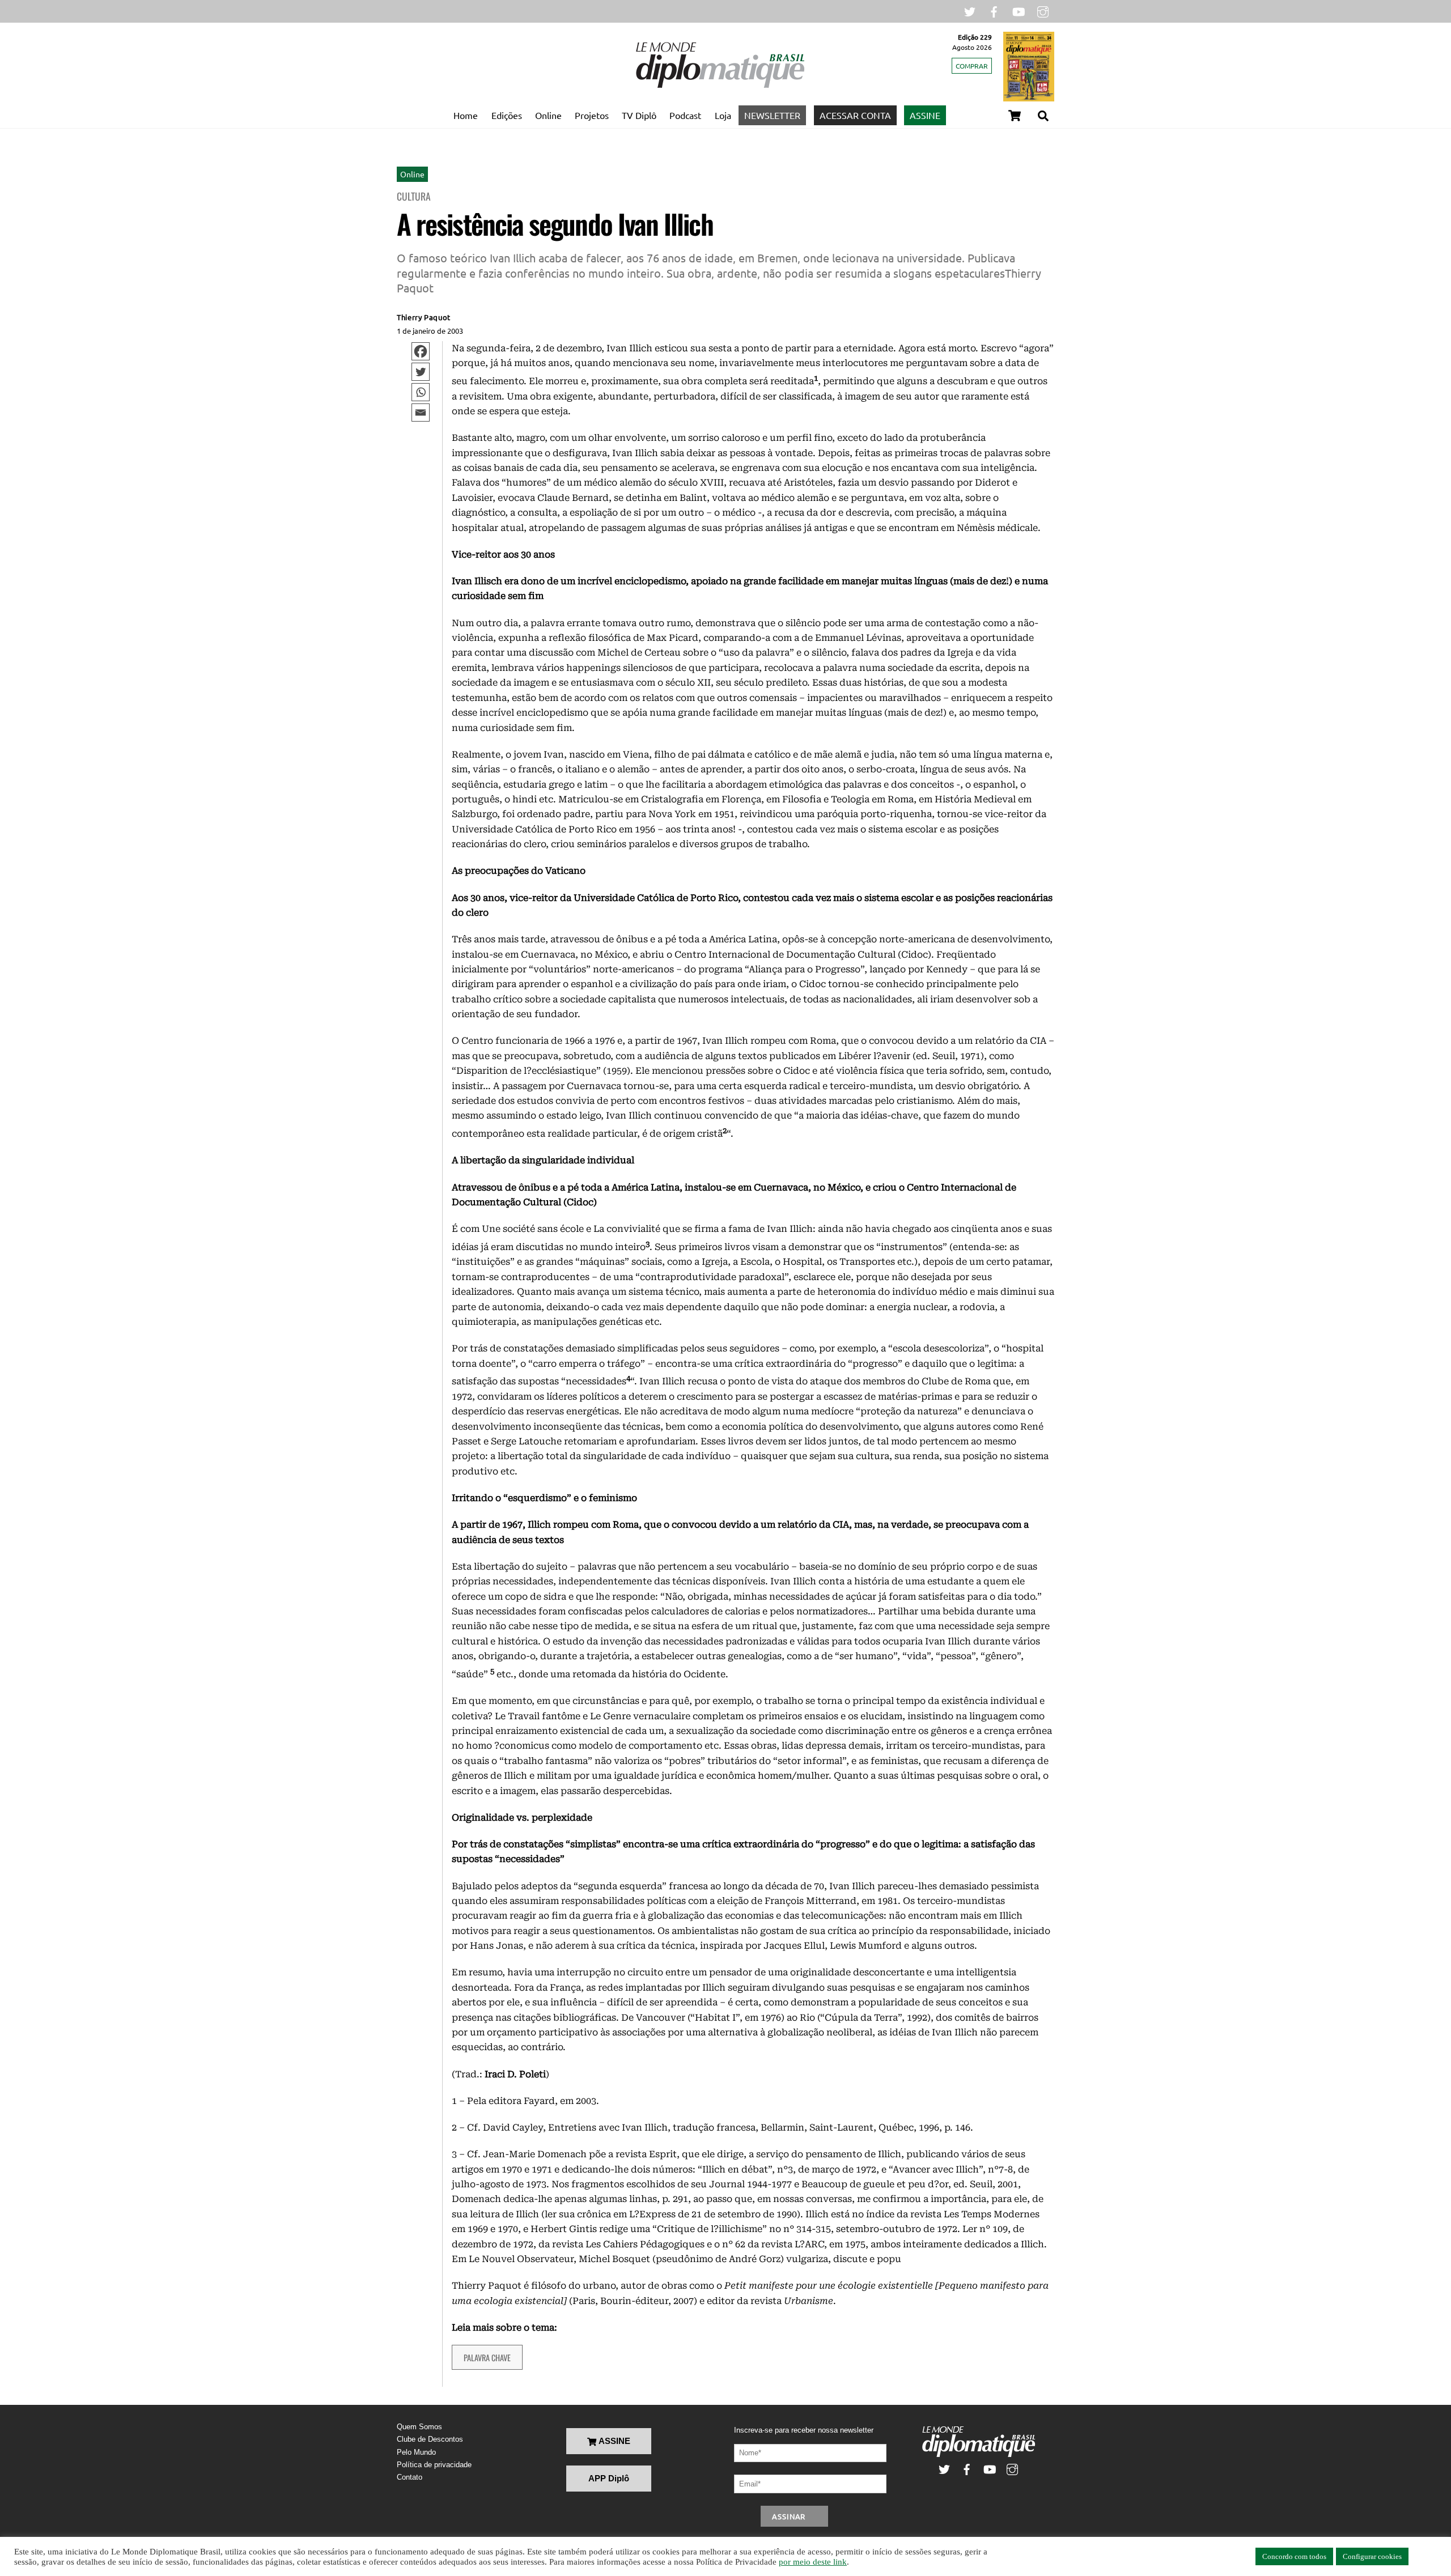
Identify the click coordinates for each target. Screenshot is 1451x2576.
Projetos (592, 115)
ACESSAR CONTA (855, 115)
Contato (410, 2477)
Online (548, 115)
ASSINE (925, 115)
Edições (507, 115)
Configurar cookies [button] (1372, 2556)
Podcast (685, 115)
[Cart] (1015, 116)
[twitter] (970, 10)
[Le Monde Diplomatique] (720, 86)
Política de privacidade (434, 2465)
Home (466, 115)
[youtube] (1019, 10)
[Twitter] (421, 372)
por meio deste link (813, 2562)
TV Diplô (639, 115)
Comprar (972, 66)
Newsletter (772, 115)
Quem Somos (419, 2427)
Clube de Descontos (430, 2439)
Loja (723, 115)
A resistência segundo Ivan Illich (555, 224)
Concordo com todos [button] (1294, 2556)
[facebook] (994, 10)
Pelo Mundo (416, 2452)
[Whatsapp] (421, 392)
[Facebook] (421, 351)
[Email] (421, 413)
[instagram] (1043, 10)
